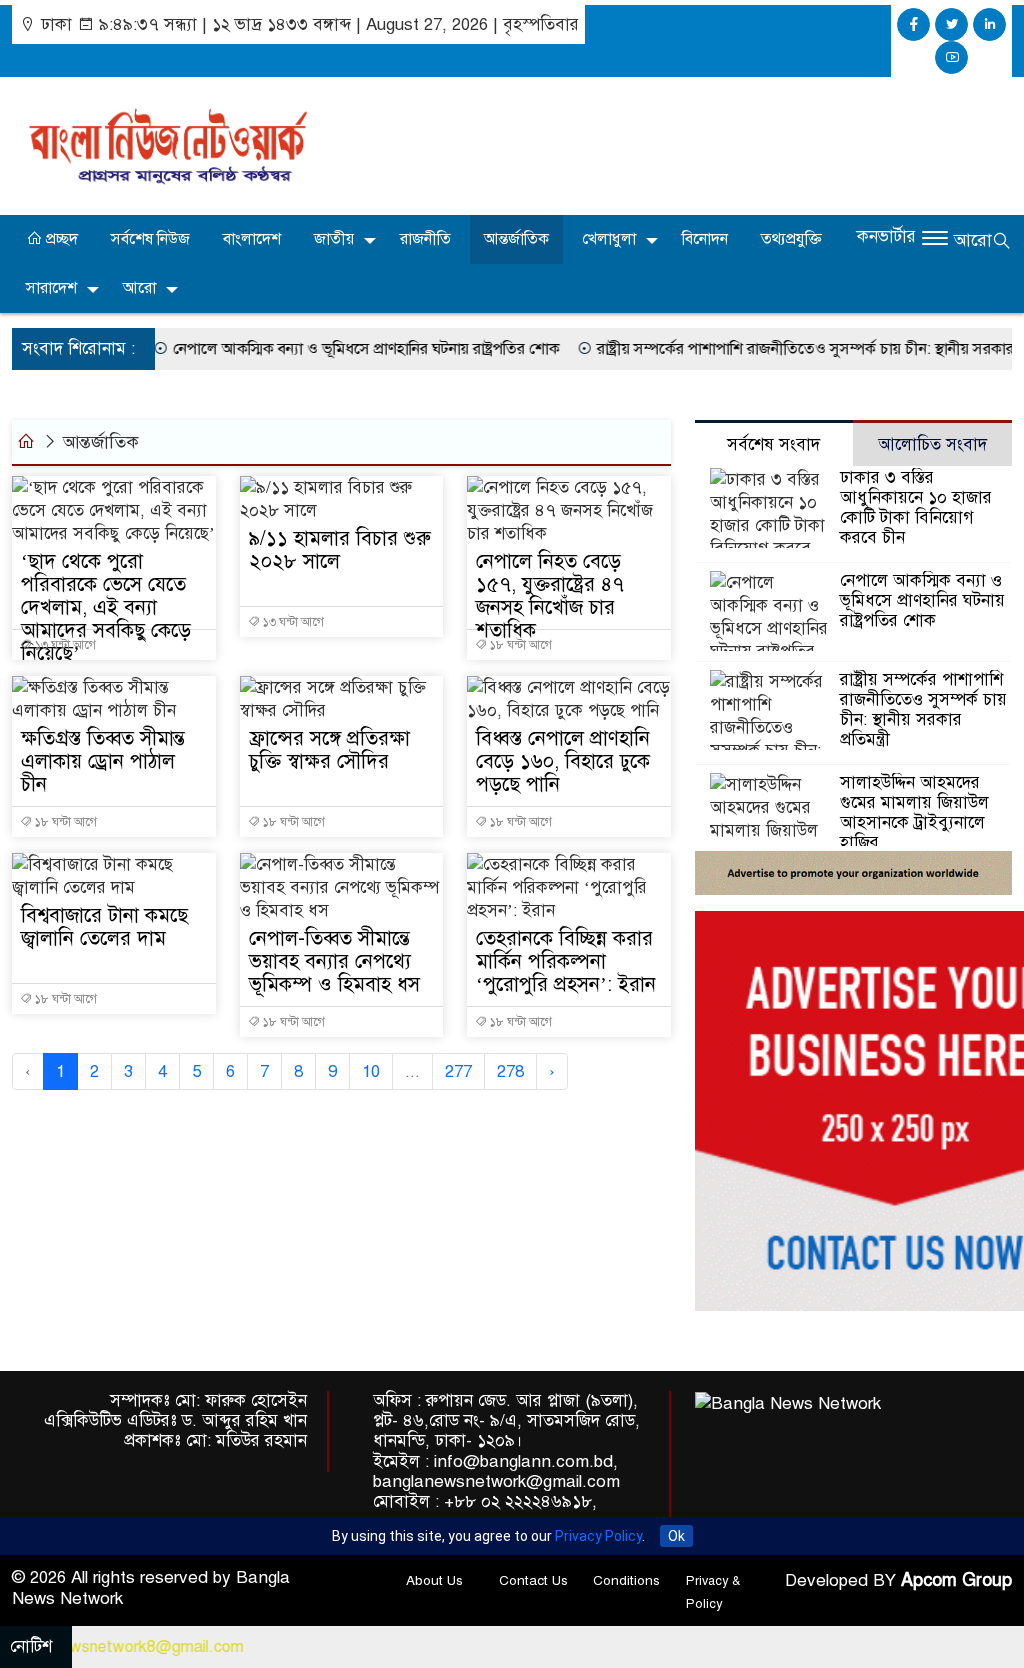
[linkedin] (989, 24)
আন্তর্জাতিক (516, 239)
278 (510, 1071)
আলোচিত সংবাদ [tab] (932, 444)
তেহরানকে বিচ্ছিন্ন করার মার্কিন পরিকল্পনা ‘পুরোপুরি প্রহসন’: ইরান (566, 961)
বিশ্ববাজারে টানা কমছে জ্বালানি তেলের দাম (104, 927)
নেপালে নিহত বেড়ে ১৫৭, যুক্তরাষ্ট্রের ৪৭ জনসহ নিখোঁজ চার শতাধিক (550, 596)
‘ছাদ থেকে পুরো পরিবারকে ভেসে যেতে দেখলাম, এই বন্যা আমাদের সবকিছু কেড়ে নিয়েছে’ (106, 607)
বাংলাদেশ (252, 239)
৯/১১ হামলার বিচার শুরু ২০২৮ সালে (340, 550)
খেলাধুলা (609, 239)
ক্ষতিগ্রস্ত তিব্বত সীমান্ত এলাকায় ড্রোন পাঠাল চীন (103, 761)
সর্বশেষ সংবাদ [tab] (773, 444)
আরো (139, 288)
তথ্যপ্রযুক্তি (791, 239)
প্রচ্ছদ (60, 239)
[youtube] (951, 57)
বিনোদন (705, 239)
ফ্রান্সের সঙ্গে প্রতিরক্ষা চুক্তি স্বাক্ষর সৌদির (329, 750)
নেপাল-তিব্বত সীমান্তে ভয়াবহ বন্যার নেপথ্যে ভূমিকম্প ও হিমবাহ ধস (334, 961)
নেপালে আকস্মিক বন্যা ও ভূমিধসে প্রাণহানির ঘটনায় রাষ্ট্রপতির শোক (290, 349)
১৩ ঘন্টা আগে (64, 645)
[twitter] (951, 24)
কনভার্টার (886, 236)
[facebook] (913, 24)
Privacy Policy (598, 1536)
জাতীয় (334, 239)
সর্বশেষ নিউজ (150, 239)
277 (458, 1071)
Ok (676, 1536)
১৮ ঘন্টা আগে (519, 645)
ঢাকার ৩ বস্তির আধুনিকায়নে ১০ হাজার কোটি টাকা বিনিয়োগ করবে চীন (916, 507)
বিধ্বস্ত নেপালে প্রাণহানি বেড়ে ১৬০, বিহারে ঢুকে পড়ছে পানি (563, 761)
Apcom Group (956, 1580)
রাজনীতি (425, 239)
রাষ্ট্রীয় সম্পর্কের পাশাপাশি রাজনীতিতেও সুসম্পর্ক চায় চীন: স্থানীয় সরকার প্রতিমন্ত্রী (755, 349)
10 (371, 1071)
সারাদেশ (51, 288)
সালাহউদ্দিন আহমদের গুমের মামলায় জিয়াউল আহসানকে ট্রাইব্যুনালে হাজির (914, 812)
